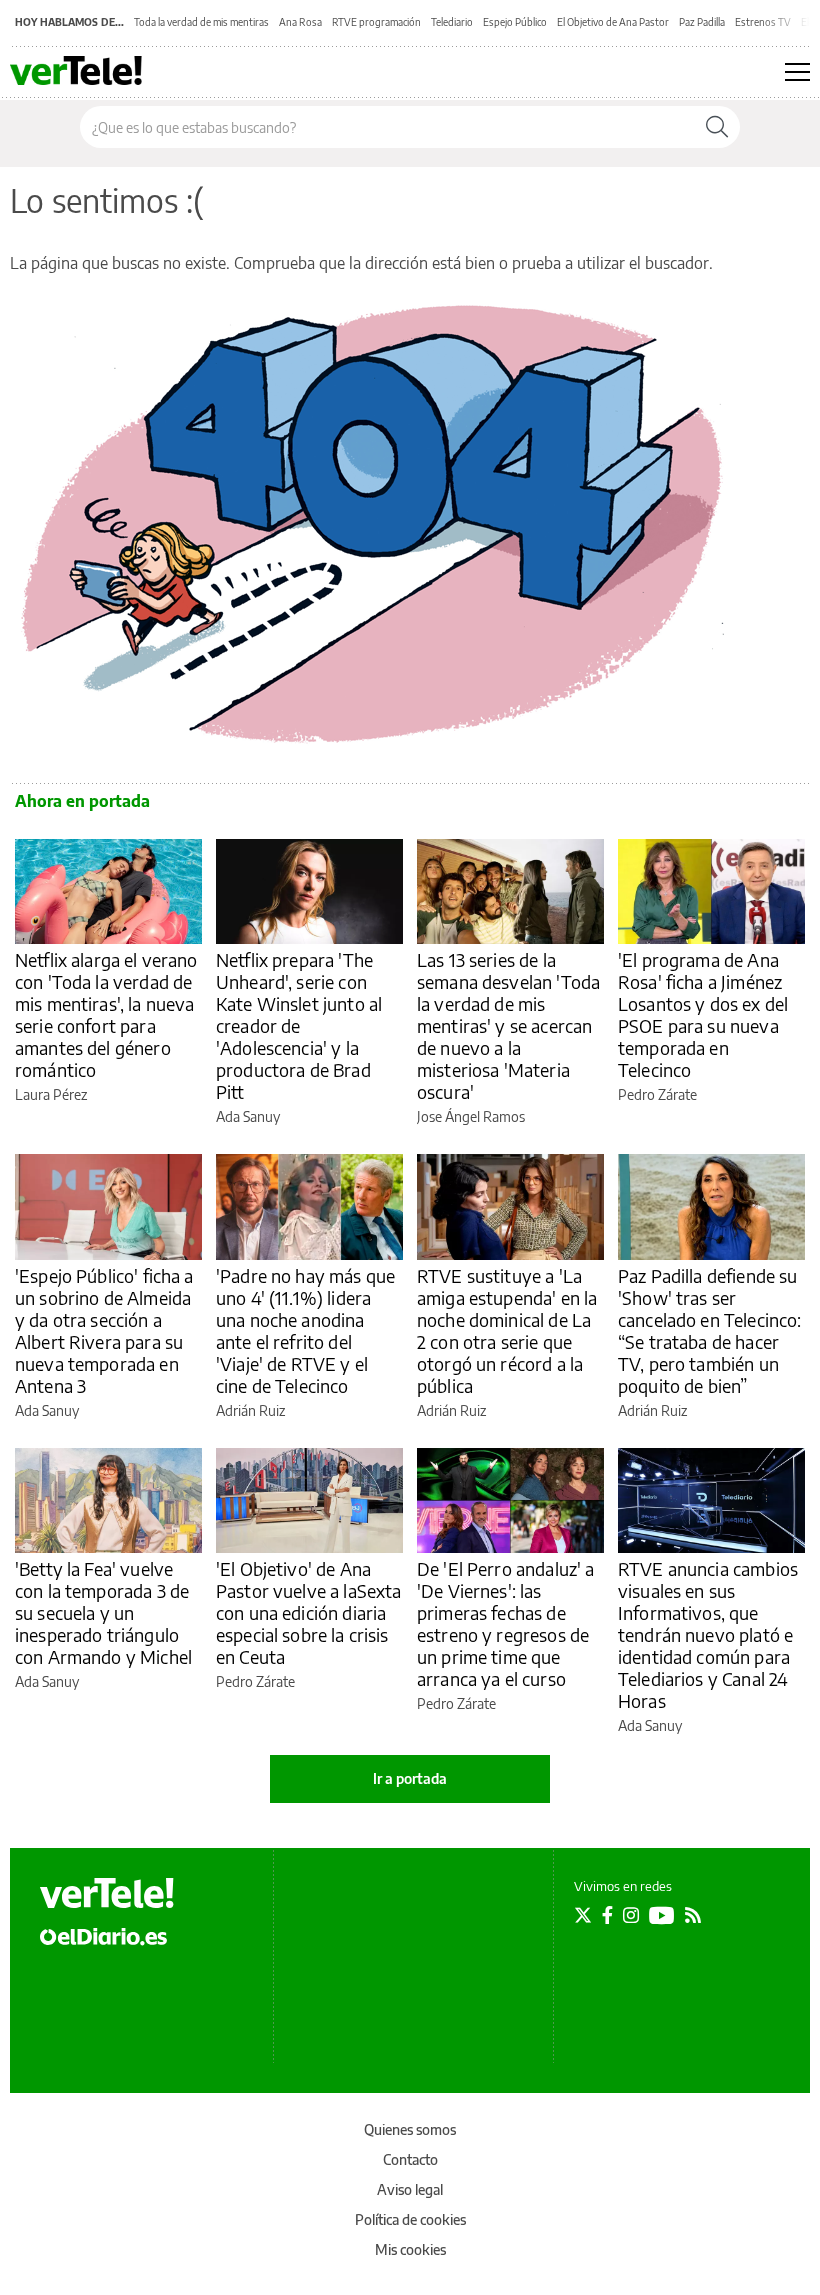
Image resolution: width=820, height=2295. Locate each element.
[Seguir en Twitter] (583, 1915)
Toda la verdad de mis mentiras (201, 22)
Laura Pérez (51, 1094)
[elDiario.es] (103, 1935)
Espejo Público (515, 22)
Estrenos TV (763, 22)
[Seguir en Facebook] (607, 1915)
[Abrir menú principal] (797, 72)
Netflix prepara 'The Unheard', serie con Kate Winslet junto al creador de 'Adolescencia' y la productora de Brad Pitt (299, 1025)
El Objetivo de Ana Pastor (613, 22)
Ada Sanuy (248, 1116)
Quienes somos (410, 2129)
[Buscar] (717, 127)
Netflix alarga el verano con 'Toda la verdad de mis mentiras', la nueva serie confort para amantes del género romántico (106, 1014)
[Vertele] (107, 1893)
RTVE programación (376, 22)
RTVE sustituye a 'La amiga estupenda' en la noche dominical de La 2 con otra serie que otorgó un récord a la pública (507, 1330)
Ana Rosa (300, 22)
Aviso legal (410, 2189)
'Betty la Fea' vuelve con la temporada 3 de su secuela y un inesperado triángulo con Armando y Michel (103, 1612)
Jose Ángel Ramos (471, 1116)
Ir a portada (410, 1778)
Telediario (452, 22)
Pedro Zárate (657, 1094)
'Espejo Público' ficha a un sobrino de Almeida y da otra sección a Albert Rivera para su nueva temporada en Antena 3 (104, 1330)
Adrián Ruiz (250, 1410)
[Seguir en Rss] (693, 1915)
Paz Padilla (702, 22)
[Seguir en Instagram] (631, 1915)
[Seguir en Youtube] (662, 1915)
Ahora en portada (82, 801)
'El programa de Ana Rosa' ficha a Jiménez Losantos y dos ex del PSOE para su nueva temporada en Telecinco (703, 1014)
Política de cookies (410, 2219)
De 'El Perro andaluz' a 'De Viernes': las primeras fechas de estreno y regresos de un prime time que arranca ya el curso (505, 1623)
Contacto (410, 2159)
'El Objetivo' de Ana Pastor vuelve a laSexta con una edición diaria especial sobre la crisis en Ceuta (308, 1612)
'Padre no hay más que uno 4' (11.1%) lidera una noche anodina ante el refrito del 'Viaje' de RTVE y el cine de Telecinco (305, 1330)
